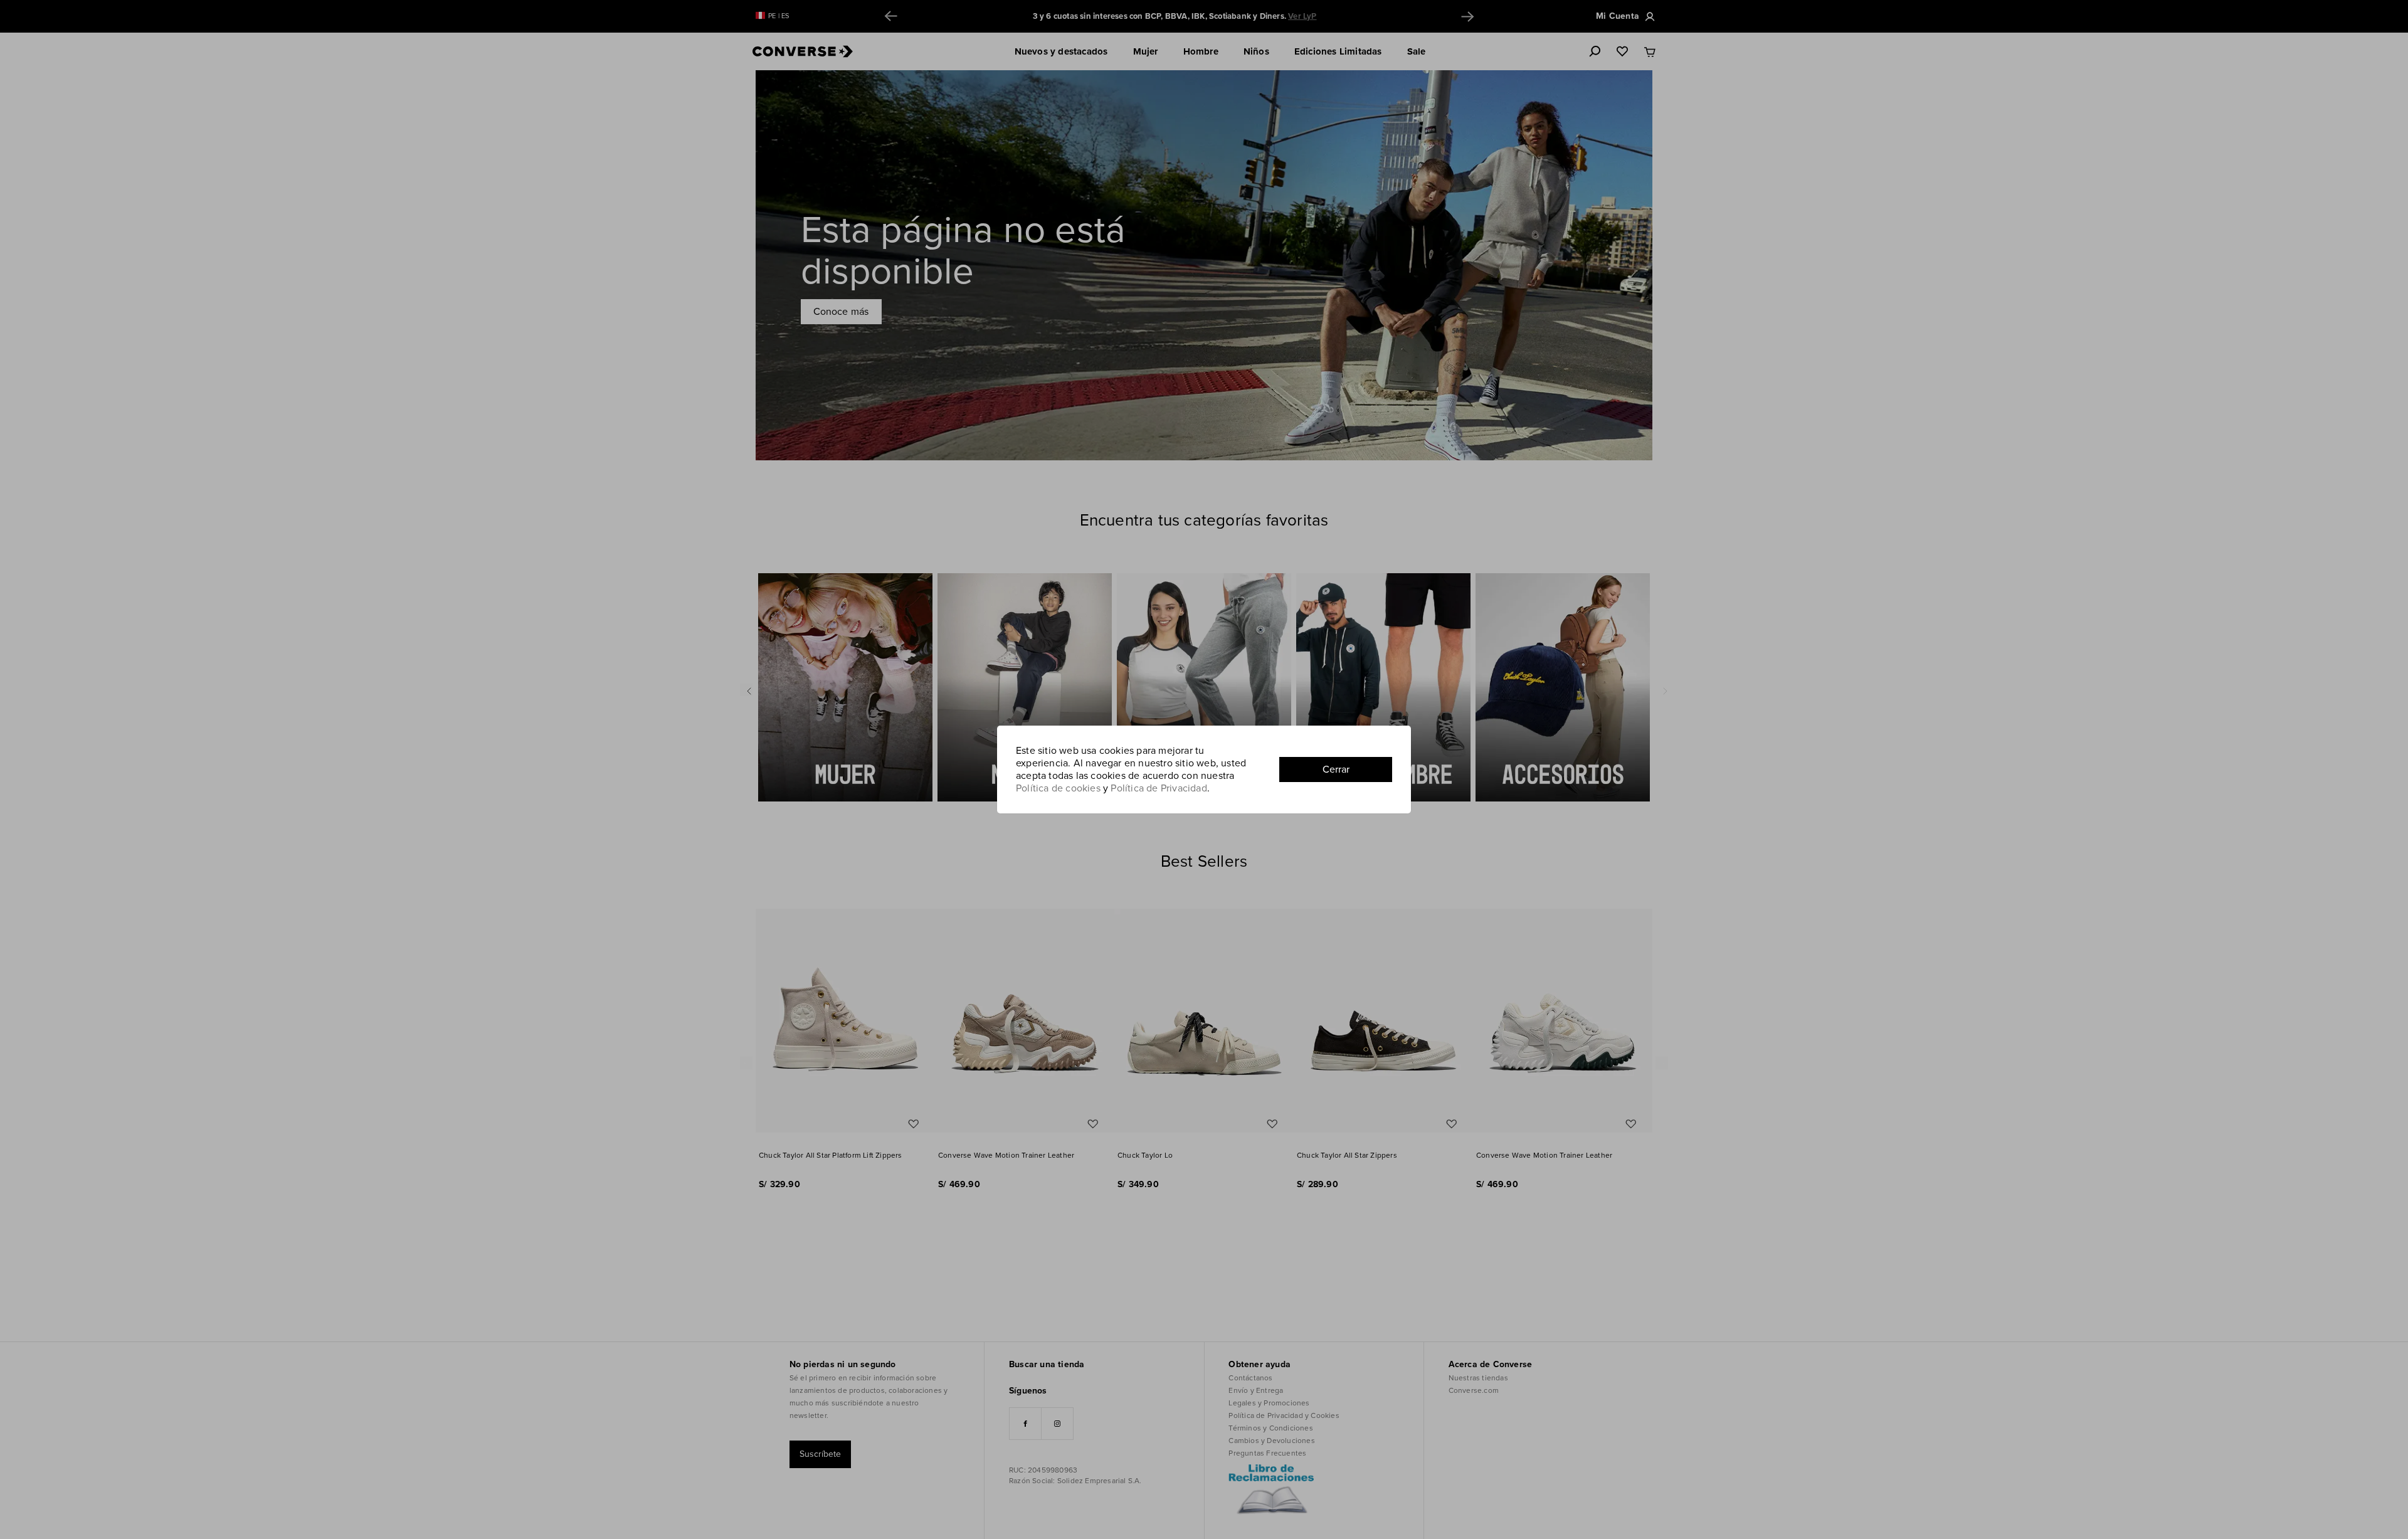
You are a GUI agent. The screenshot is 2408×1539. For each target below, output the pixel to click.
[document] (1204, 769)
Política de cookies (1058, 788)
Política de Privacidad (1159, 788)
